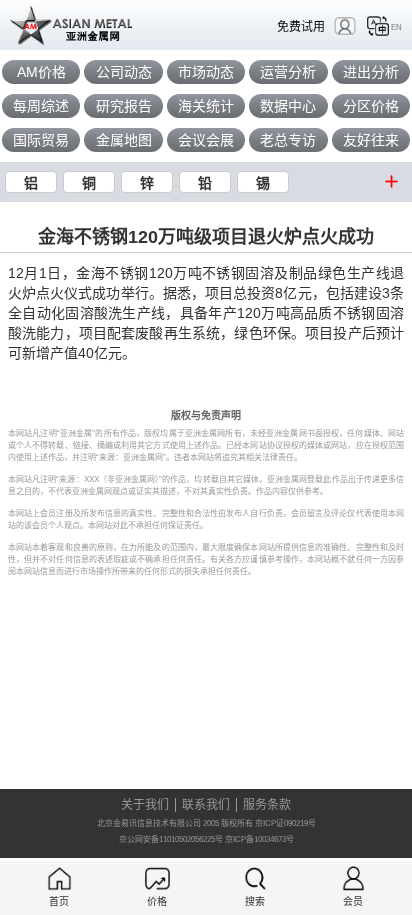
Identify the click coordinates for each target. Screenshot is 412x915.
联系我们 (206, 805)
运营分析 (288, 72)
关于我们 (145, 805)
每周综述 (41, 106)
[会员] (353, 878)
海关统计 (206, 106)
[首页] (59, 878)
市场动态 (206, 72)
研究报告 (124, 106)
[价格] (157, 878)
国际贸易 (41, 140)
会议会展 (206, 140)
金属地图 (124, 140)
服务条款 (267, 805)
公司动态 (124, 72)
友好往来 (371, 140)
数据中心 (288, 106)
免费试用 (301, 26)
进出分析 (371, 72)
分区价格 (371, 106)
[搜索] (255, 878)
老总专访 (288, 140)
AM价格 (41, 72)
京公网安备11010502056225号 (171, 839)
